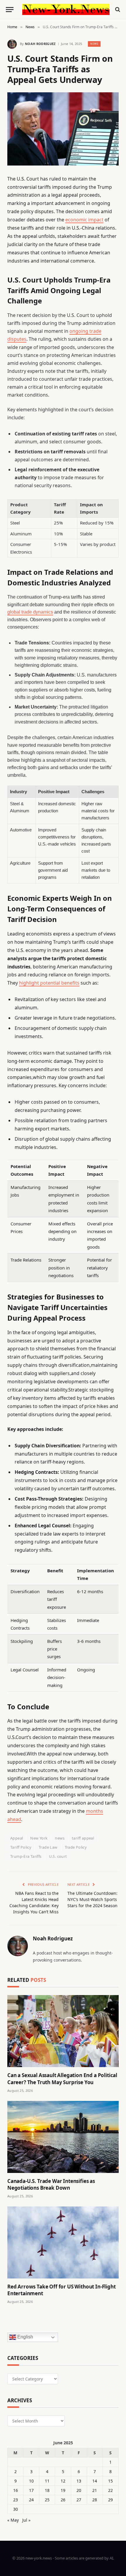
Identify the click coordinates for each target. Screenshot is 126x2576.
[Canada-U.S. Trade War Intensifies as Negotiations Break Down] (63, 2137)
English (25, 2337)
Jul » (26, 2520)
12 (63, 2481)
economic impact (84, 220)
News (94, 44)
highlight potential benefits (49, 983)
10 (31, 2481)
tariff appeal (83, 1838)
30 (16, 2509)
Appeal (17, 1838)
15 (110, 2481)
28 (95, 2500)
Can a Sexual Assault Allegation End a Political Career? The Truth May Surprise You (62, 2079)
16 (16, 2490)
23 (16, 2500)
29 (110, 2500)
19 (63, 2490)
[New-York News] (66, 10)
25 (47, 2500)
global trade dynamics (30, 612)
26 (63, 2500)
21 (95, 2490)
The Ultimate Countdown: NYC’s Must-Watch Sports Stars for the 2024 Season (92, 1899)
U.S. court (58, 1856)
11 (47, 2481)
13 (79, 2481)
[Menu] (10, 10)
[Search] (117, 10)
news (60, 1838)
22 (110, 2490)
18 (47, 2490)
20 (79, 2490)
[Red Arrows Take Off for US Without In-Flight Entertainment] (63, 2242)
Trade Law (48, 1847)
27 (79, 2500)
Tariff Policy (21, 1847)
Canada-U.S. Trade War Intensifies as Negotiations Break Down (51, 2184)
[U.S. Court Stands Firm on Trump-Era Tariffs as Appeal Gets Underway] (63, 129)
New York (39, 1838)
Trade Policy (76, 1847)
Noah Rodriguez (40, 44)
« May (13, 2520)
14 (95, 2481)
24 (31, 2500)
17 (31, 2490)
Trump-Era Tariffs (26, 1856)
